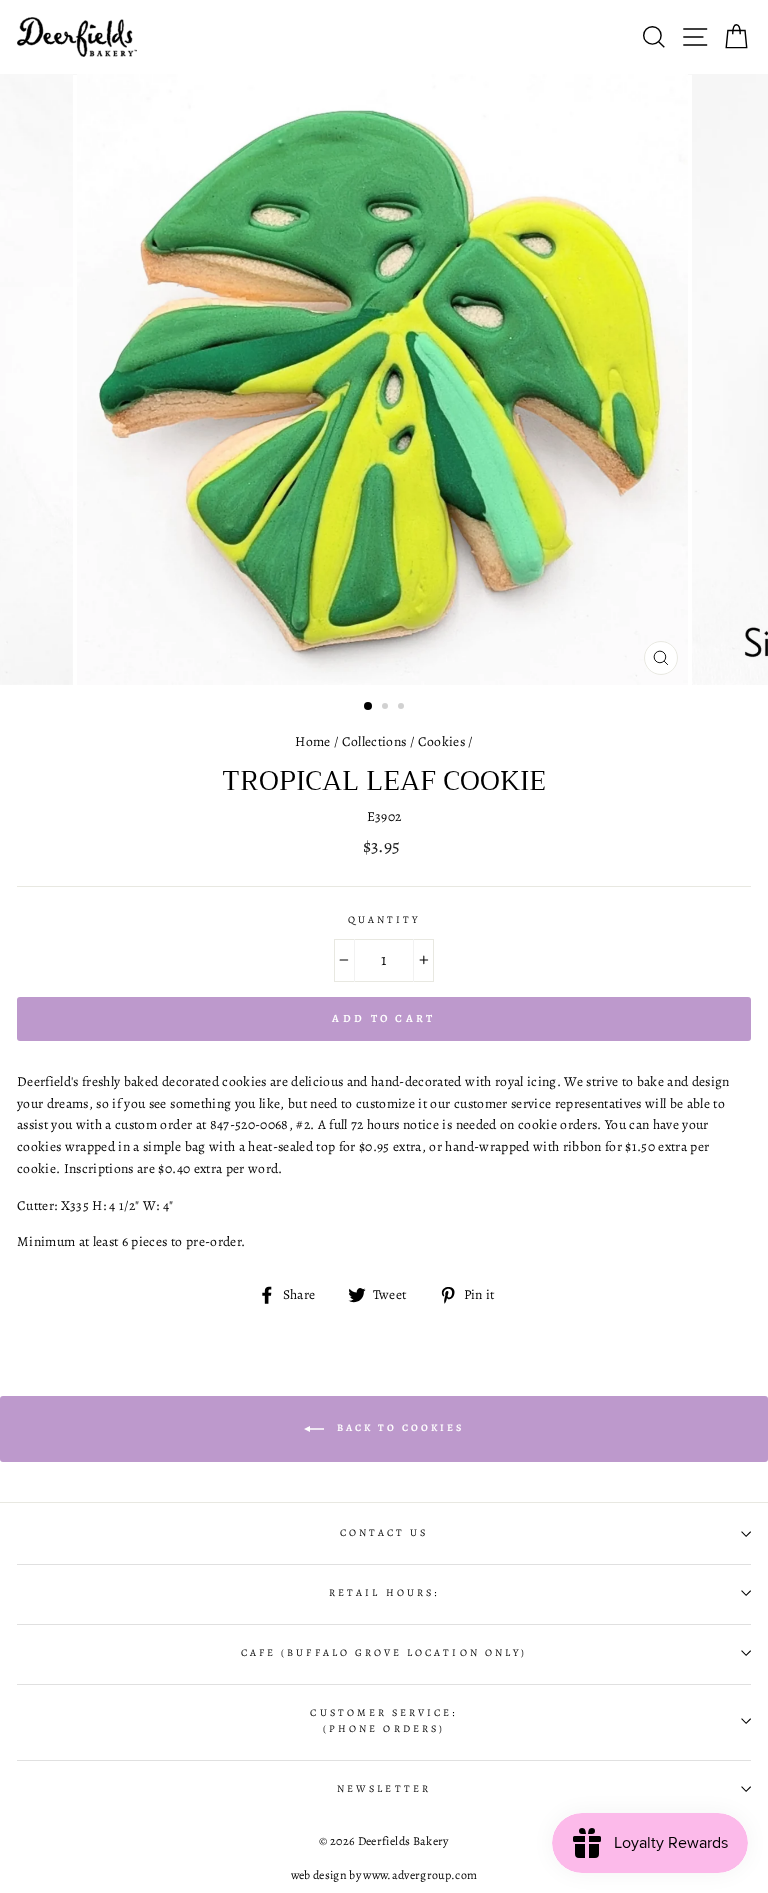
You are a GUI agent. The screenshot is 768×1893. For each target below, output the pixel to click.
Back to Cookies (398, 1427)
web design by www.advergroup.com (384, 1875)
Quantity (384, 920)
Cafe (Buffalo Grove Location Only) (384, 1653)
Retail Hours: (384, 1593)
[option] (384, 379)
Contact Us (384, 1533)
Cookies (441, 741)
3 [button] (403, 708)
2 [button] (387, 708)
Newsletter (384, 1789)
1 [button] (369, 707)
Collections (374, 741)
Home (312, 741)
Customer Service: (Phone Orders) (383, 1721)
